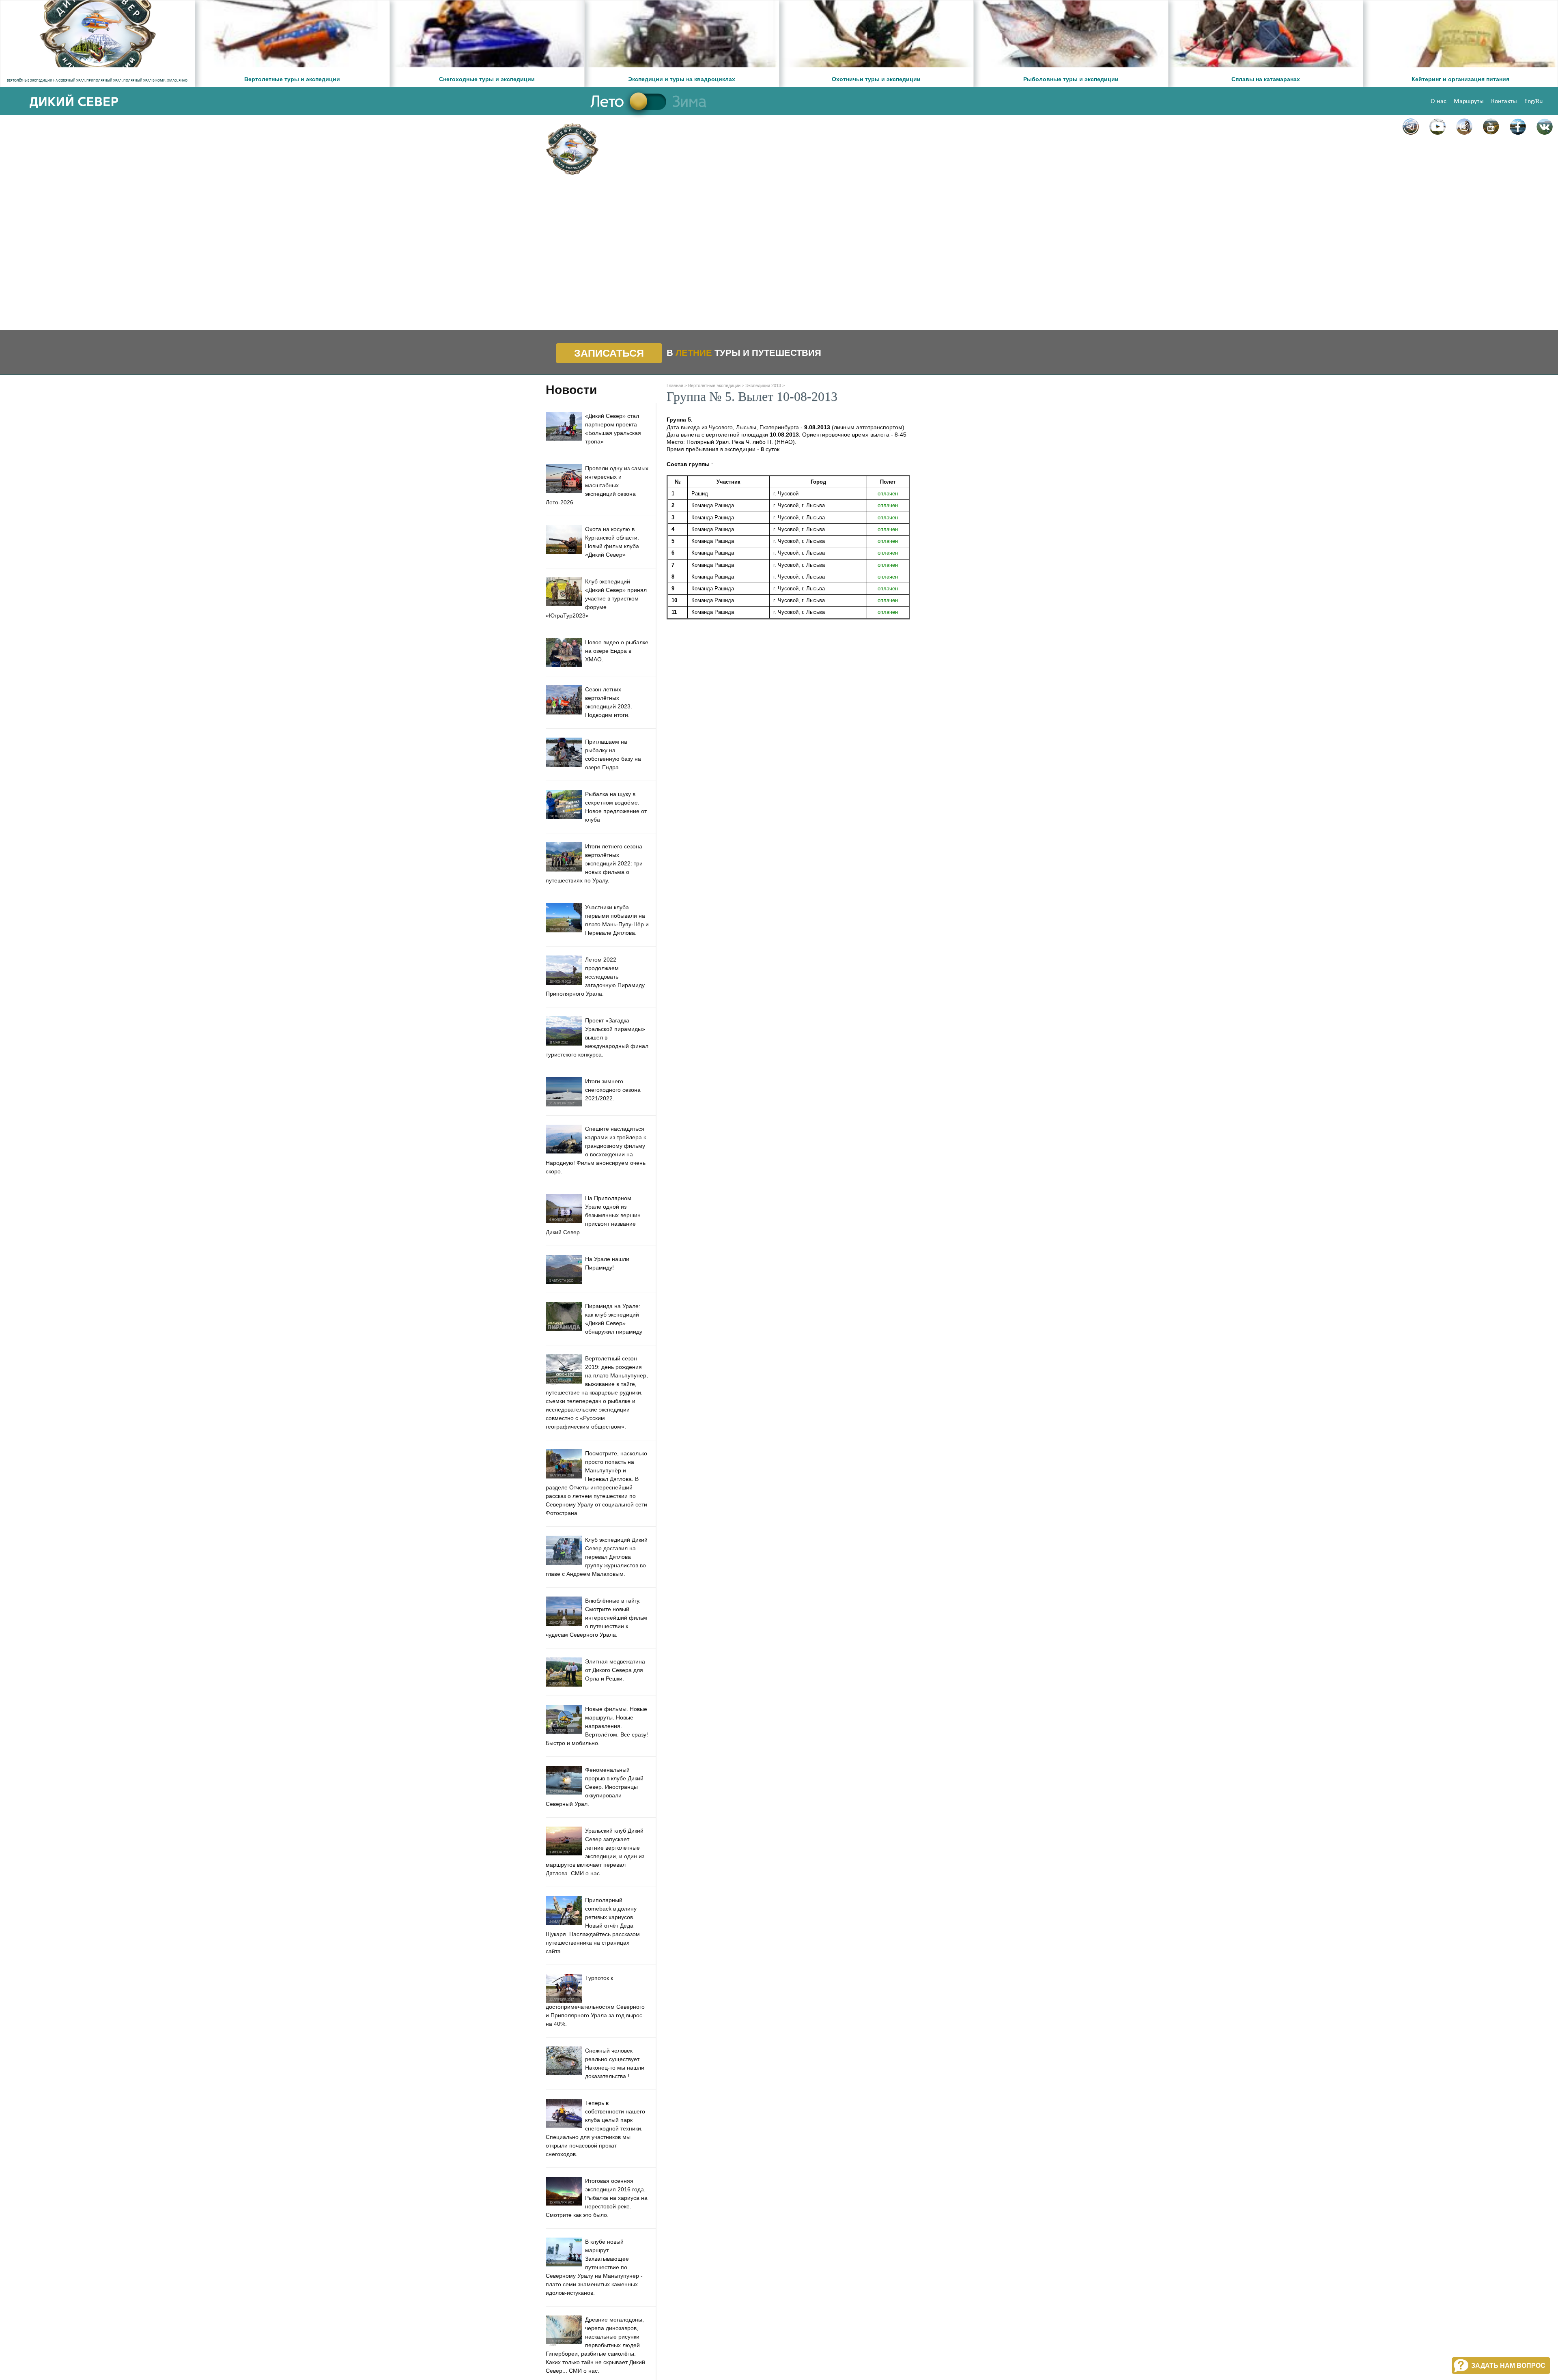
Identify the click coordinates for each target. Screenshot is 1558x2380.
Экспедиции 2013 (763, 385)
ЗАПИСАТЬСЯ (609, 353)
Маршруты (1469, 101)
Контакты (1504, 101)
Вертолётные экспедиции (714, 385)
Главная (675, 385)
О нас (1439, 101)
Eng (1529, 101)
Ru (1539, 101)
